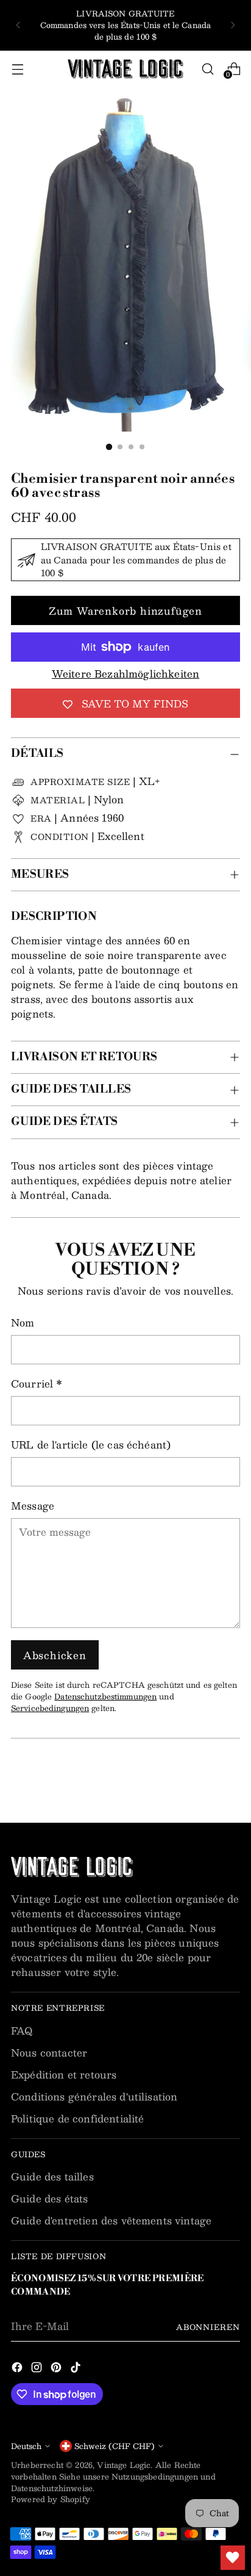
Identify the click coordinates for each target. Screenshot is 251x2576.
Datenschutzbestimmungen (105, 1696)
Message (33, 1506)
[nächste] (233, 25)
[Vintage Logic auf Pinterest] (57, 2369)
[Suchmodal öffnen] (207, 69)
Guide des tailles (52, 2176)
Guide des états (49, 2198)
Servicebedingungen (50, 1708)
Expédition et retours (64, 2075)
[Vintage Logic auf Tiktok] (77, 2369)
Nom (23, 1323)
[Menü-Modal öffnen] (17, 69)
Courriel (37, 1384)
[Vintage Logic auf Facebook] (18, 2369)
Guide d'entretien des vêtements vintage (111, 2220)
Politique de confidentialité (77, 2118)
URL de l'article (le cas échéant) (91, 1445)
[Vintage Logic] (125, 69)
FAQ (22, 2031)
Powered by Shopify (51, 2499)
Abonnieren (208, 2327)
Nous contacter (49, 2053)
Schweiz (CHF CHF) (115, 2446)
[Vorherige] (18, 25)
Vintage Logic (124, 2465)
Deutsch (26, 2446)
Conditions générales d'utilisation (94, 2097)
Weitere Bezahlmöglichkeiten (125, 674)
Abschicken (55, 1655)
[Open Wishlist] (233, 2558)
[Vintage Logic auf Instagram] (38, 2369)
